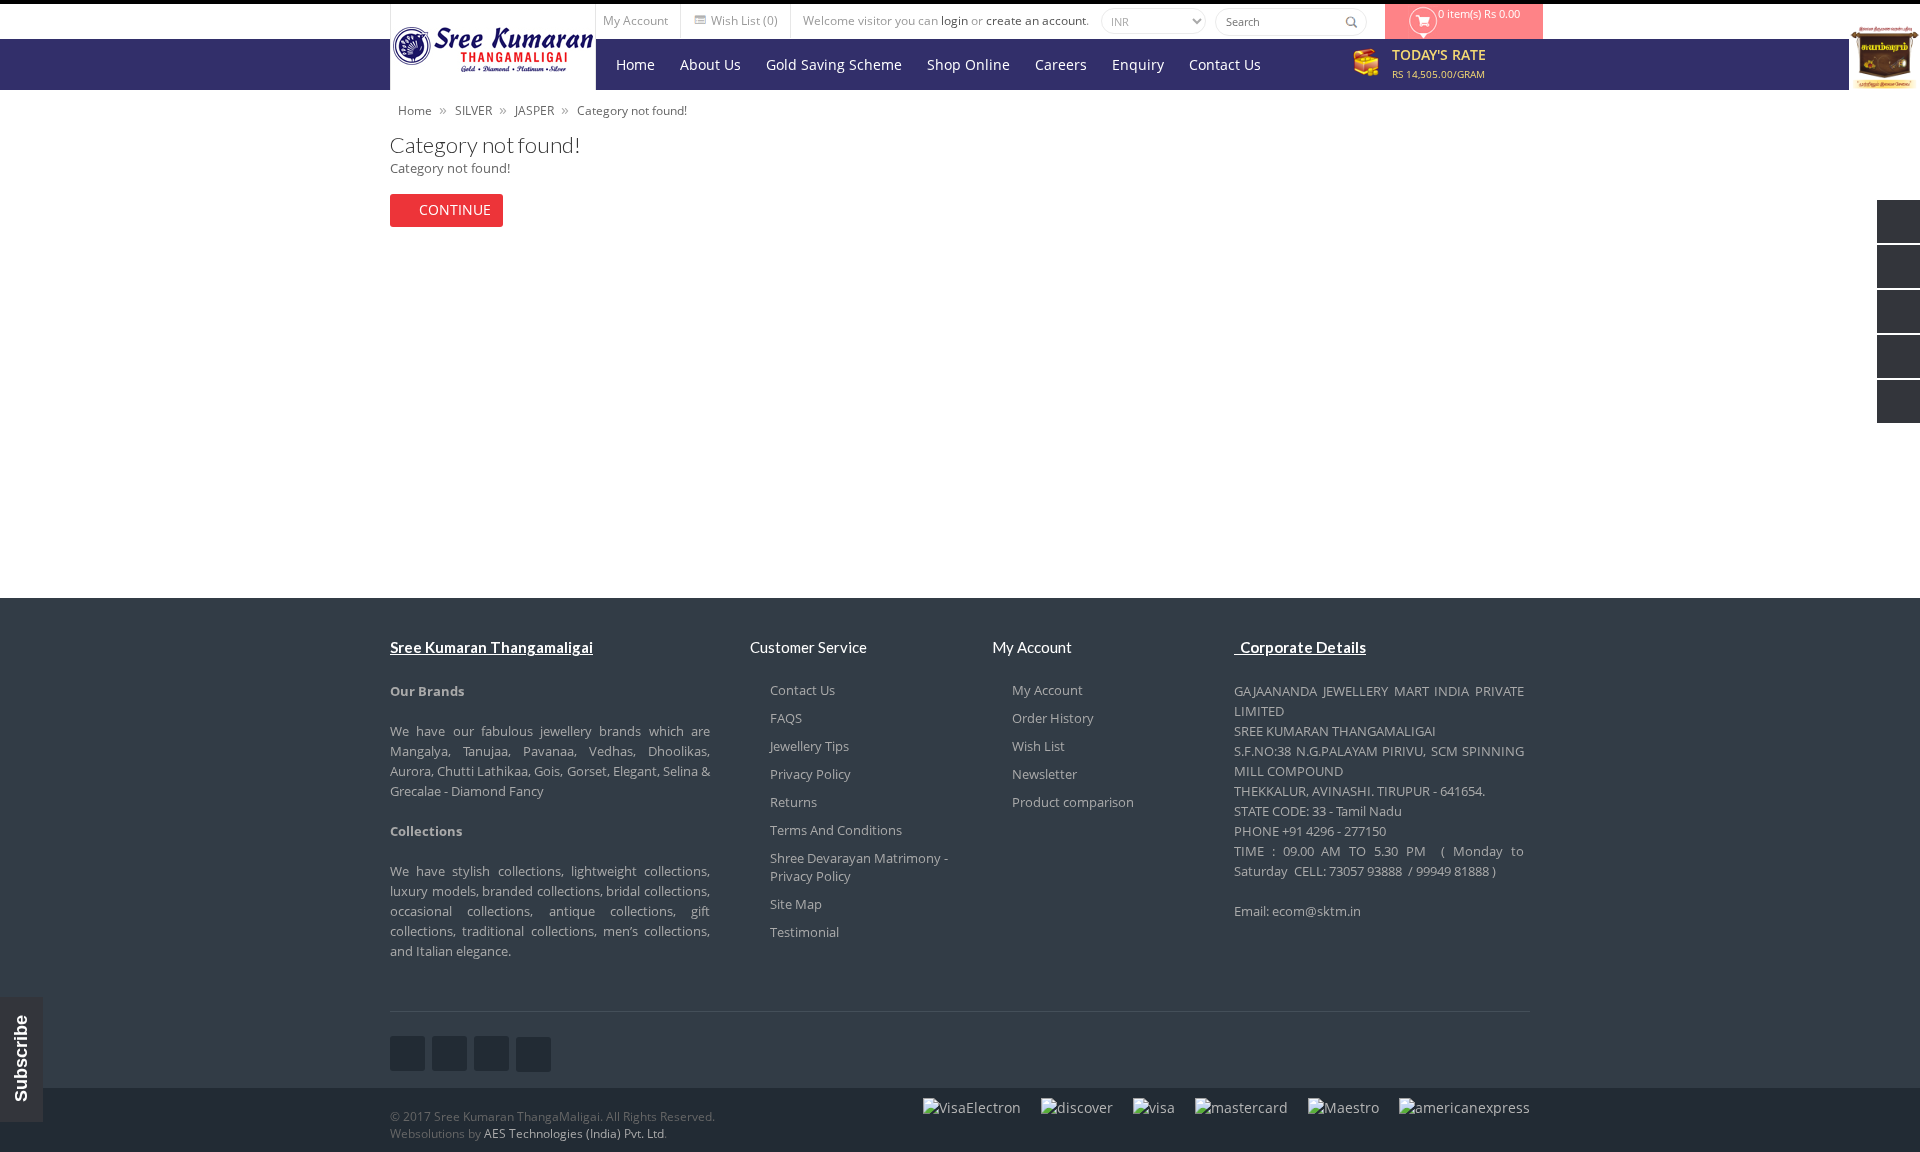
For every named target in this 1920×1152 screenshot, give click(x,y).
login (954, 20)
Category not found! (632, 110)
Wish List (1038, 746)
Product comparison (1073, 802)
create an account (1036, 20)
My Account (1047, 690)
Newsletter (1044, 774)
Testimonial (804, 932)
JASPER (534, 110)
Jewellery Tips (809, 746)
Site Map (796, 904)
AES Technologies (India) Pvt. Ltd (574, 1133)
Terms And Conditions (836, 830)
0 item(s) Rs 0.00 (1479, 13)
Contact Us (802, 690)
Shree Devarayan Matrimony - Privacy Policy (859, 867)
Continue (455, 209)
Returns (793, 802)
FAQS (786, 718)
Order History (1053, 718)
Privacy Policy (810, 774)
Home (415, 110)
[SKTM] (493, 67)
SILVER (473, 110)
